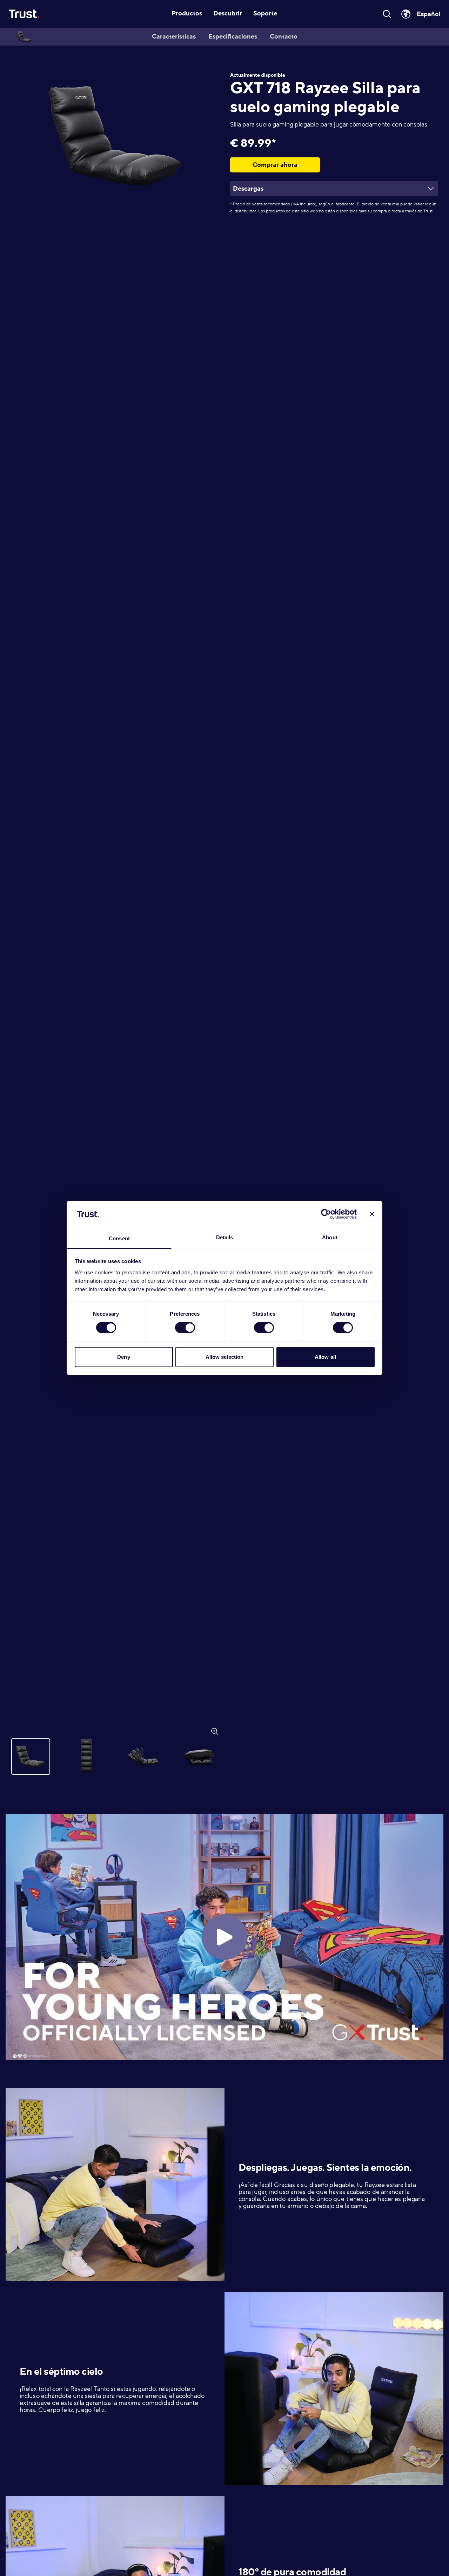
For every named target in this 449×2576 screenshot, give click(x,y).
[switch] (185, 1328)
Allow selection (225, 1357)
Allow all (325, 1357)
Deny (123, 1357)
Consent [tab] (119, 1238)
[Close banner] (372, 1214)
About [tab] (330, 1237)
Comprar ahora (275, 165)
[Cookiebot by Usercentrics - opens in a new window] (326, 1214)
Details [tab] (225, 1237)
